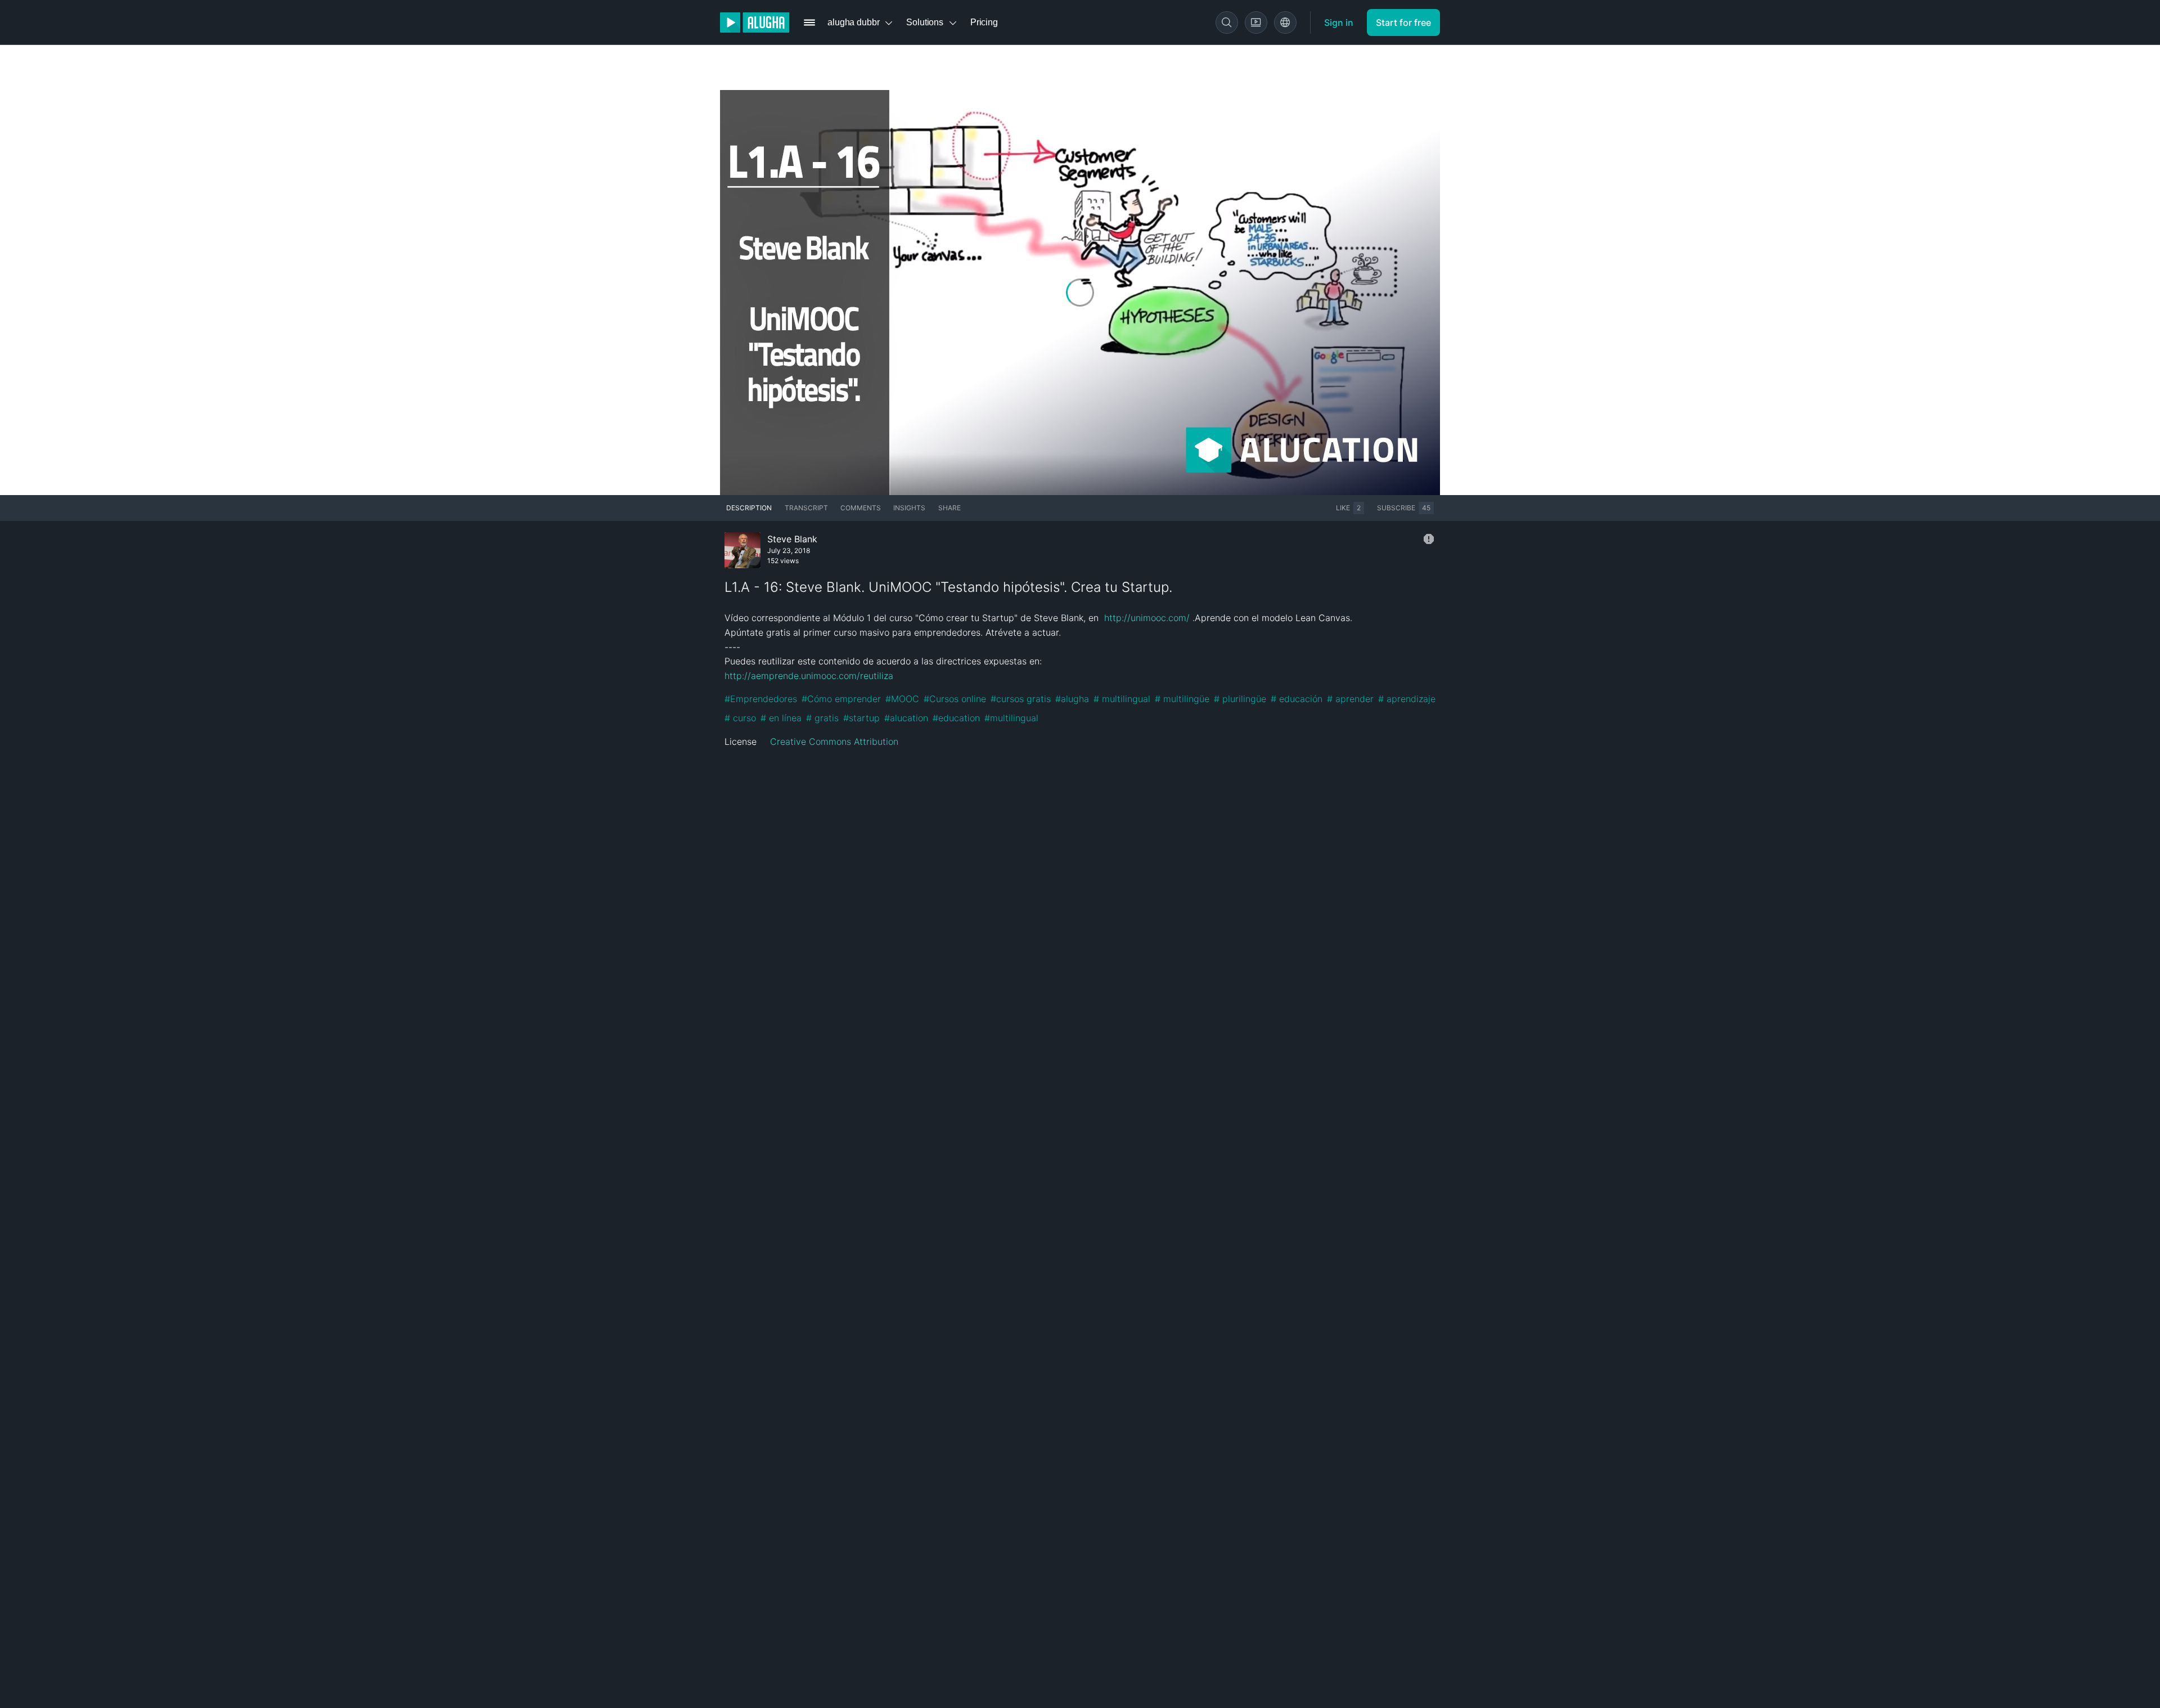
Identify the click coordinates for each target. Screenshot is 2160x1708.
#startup (861, 718)
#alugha (1072, 699)
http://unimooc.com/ (1147, 618)
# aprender (1350, 699)
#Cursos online (955, 699)
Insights (909, 508)
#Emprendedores (761, 699)
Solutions (925, 22)
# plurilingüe (1240, 699)
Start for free (1403, 23)
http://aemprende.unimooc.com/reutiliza (809, 676)
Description (749, 508)
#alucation (906, 718)
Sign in (1339, 23)
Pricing (984, 22)
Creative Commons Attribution (834, 741)
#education (956, 718)
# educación (1297, 699)
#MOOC (902, 699)
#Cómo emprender (841, 699)
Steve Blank (792, 539)
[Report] (1429, 539)
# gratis (822, 718)
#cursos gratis (1021, 699)
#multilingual (1011, 718)
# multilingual (1122, 699)
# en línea (781, 718)
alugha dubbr (853, 22)
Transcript (806, 508)
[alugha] (755, 23)
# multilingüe (1182, 699)
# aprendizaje (1407, 699)
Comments (861, 508)
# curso (740, 718)
